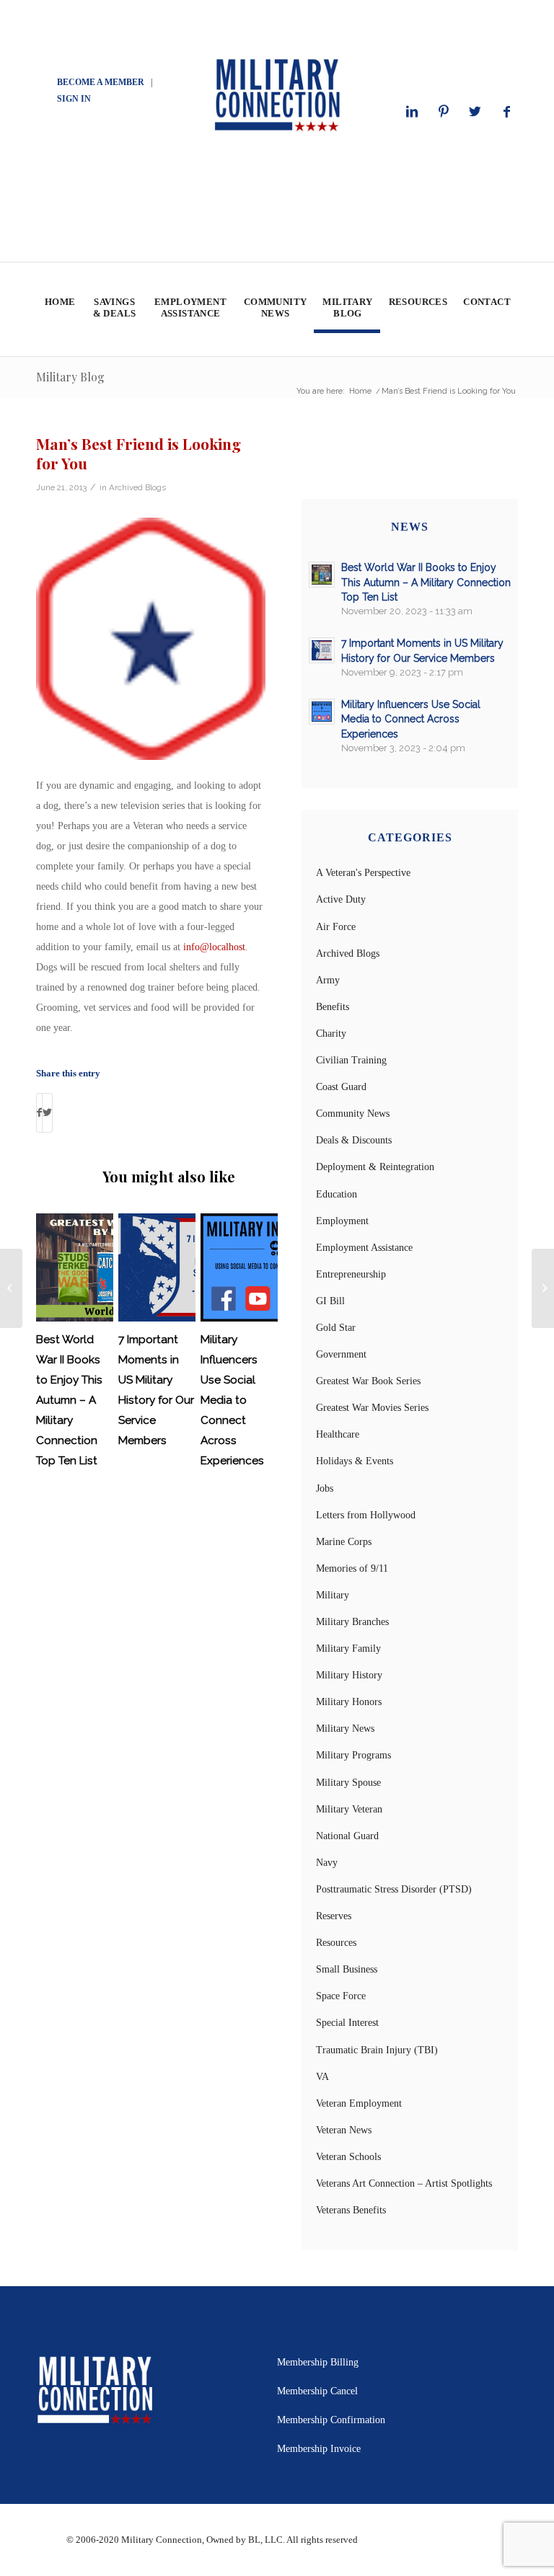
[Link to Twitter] (475, 112)
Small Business (347, 1969)
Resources (336, 1943)
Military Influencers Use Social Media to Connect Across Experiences (232, 1400)
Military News (345, 1729)
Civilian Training (351, 1060)
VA (322, 2077)
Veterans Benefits (351, 2210)
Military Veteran (349, 1809)
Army (328, 980)
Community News (353, 1114)
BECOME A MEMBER (101, 82)
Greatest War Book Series (368, 1381)
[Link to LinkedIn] (412, 112)
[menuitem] (60, 309)
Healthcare (338, 1434)
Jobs (325, 1488)
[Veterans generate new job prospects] (11, 1288)
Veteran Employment (359, 2103)
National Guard (347, 1836)
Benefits (333, 1007)
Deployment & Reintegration (375, 1167)
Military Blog (70, 377)
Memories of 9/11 (352, 1568)
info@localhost (214, 947)
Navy (327, 1863)
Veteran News (344, 2130)
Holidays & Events (355, 1461)
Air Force (336, 927)
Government (341, 1354)
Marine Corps (344, 1542)
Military (333, 1595)
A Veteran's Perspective (363, 873)
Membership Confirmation (331, 2420)
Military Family (348, 1648)
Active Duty (341, 899)
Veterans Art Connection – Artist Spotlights (404, 2183)
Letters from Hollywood (366, 1515)
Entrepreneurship (351, 1274)
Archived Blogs (137, 487)
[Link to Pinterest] (444, 112)
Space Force (341, 1996)
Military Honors (349, 1702)
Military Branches (352, 1622)
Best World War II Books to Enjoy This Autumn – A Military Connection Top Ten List (69, 1400)
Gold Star (336, 1328)
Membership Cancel (317, 2391)
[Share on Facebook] (39, 1113)
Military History (349, 1675)
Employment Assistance (364, 1248)
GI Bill (330, 1301)
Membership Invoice (319, 2449)
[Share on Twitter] (47, 1113)
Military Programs (353, 1755)
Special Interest (347, 2023)
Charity (331, 1034)
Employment (342, 1221)
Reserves (334, 1916)
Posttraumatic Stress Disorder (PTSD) (394, 1889)
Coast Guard (341, 1087)
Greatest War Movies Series (372, 1408)
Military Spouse (348, 1783)
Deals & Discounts (354, 1140)
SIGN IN (74, 99)
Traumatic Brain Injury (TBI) (377, 2050)
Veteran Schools (348, 2157)
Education (337, 1194)
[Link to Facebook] (507, 112)
